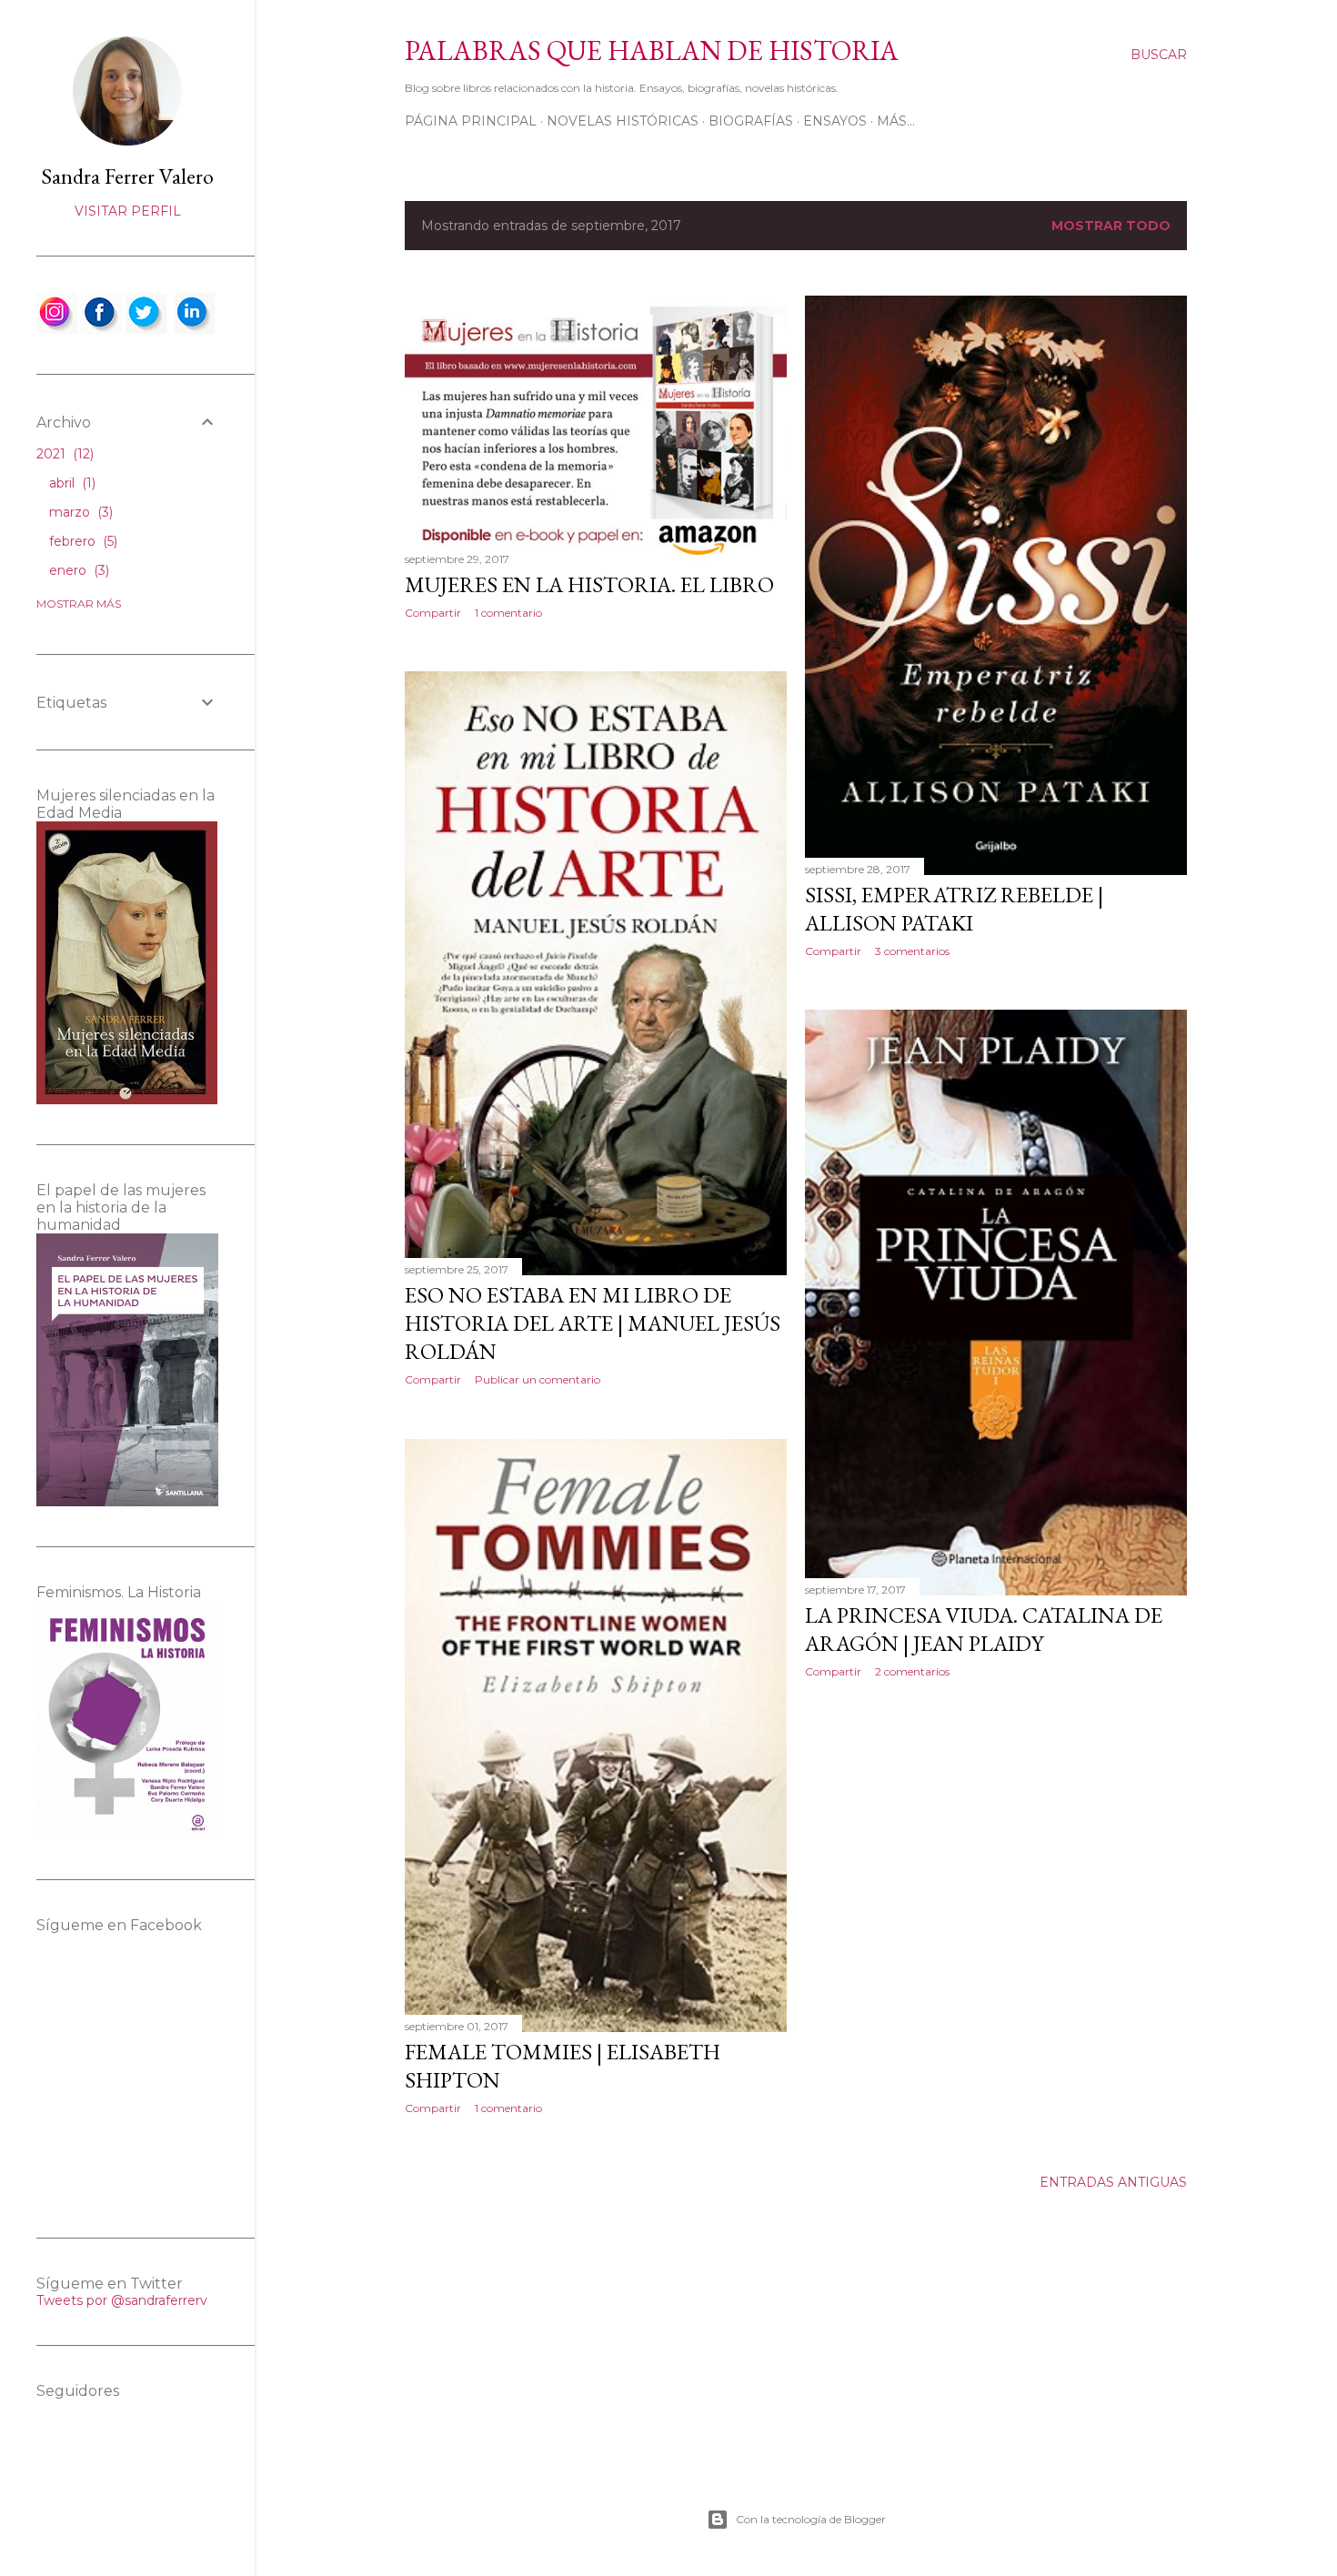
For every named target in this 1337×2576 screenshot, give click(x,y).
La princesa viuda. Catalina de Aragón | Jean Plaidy (984, 1629)
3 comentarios (912, 951)
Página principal (471, 121)
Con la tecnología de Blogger (811, 2519)
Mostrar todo (1111, 226)
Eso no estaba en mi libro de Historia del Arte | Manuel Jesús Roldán (593, 1323)
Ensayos (835, 121)
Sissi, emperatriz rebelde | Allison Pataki (954, 909)
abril (70, 483)
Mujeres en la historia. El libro (589, 584)
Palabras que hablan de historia (652, 50)
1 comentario (508, 613)
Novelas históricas (623, 121)
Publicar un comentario (538, 1379)
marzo (79, 512)
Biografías (751, 121)
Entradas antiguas (1113, 2182)
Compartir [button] (433, 613)
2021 (63, 454)
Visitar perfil (128, 211)
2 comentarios (912, 1671)
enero (77, 570)
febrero (81, 541)
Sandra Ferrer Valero (127, 176)
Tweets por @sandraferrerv (122, 2300)
